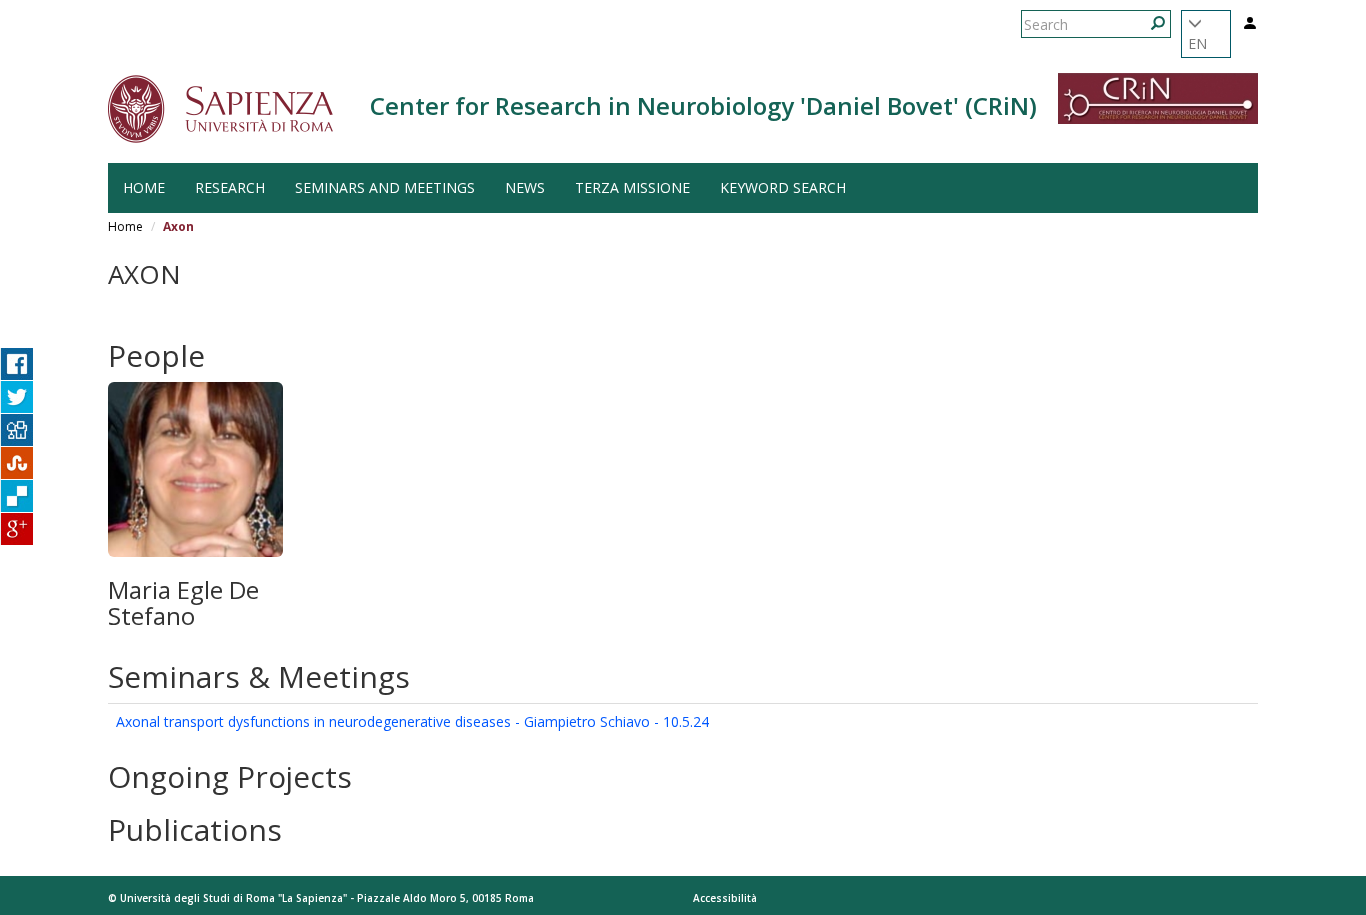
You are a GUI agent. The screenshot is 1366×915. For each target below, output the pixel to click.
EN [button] (1197, 43)
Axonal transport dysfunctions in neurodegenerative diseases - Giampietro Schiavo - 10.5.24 (412, 721)
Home (144, 187)
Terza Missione (632, 187)
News (525, 187)
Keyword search (783, 187)
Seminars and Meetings (385, 187)
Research (230, 187)
